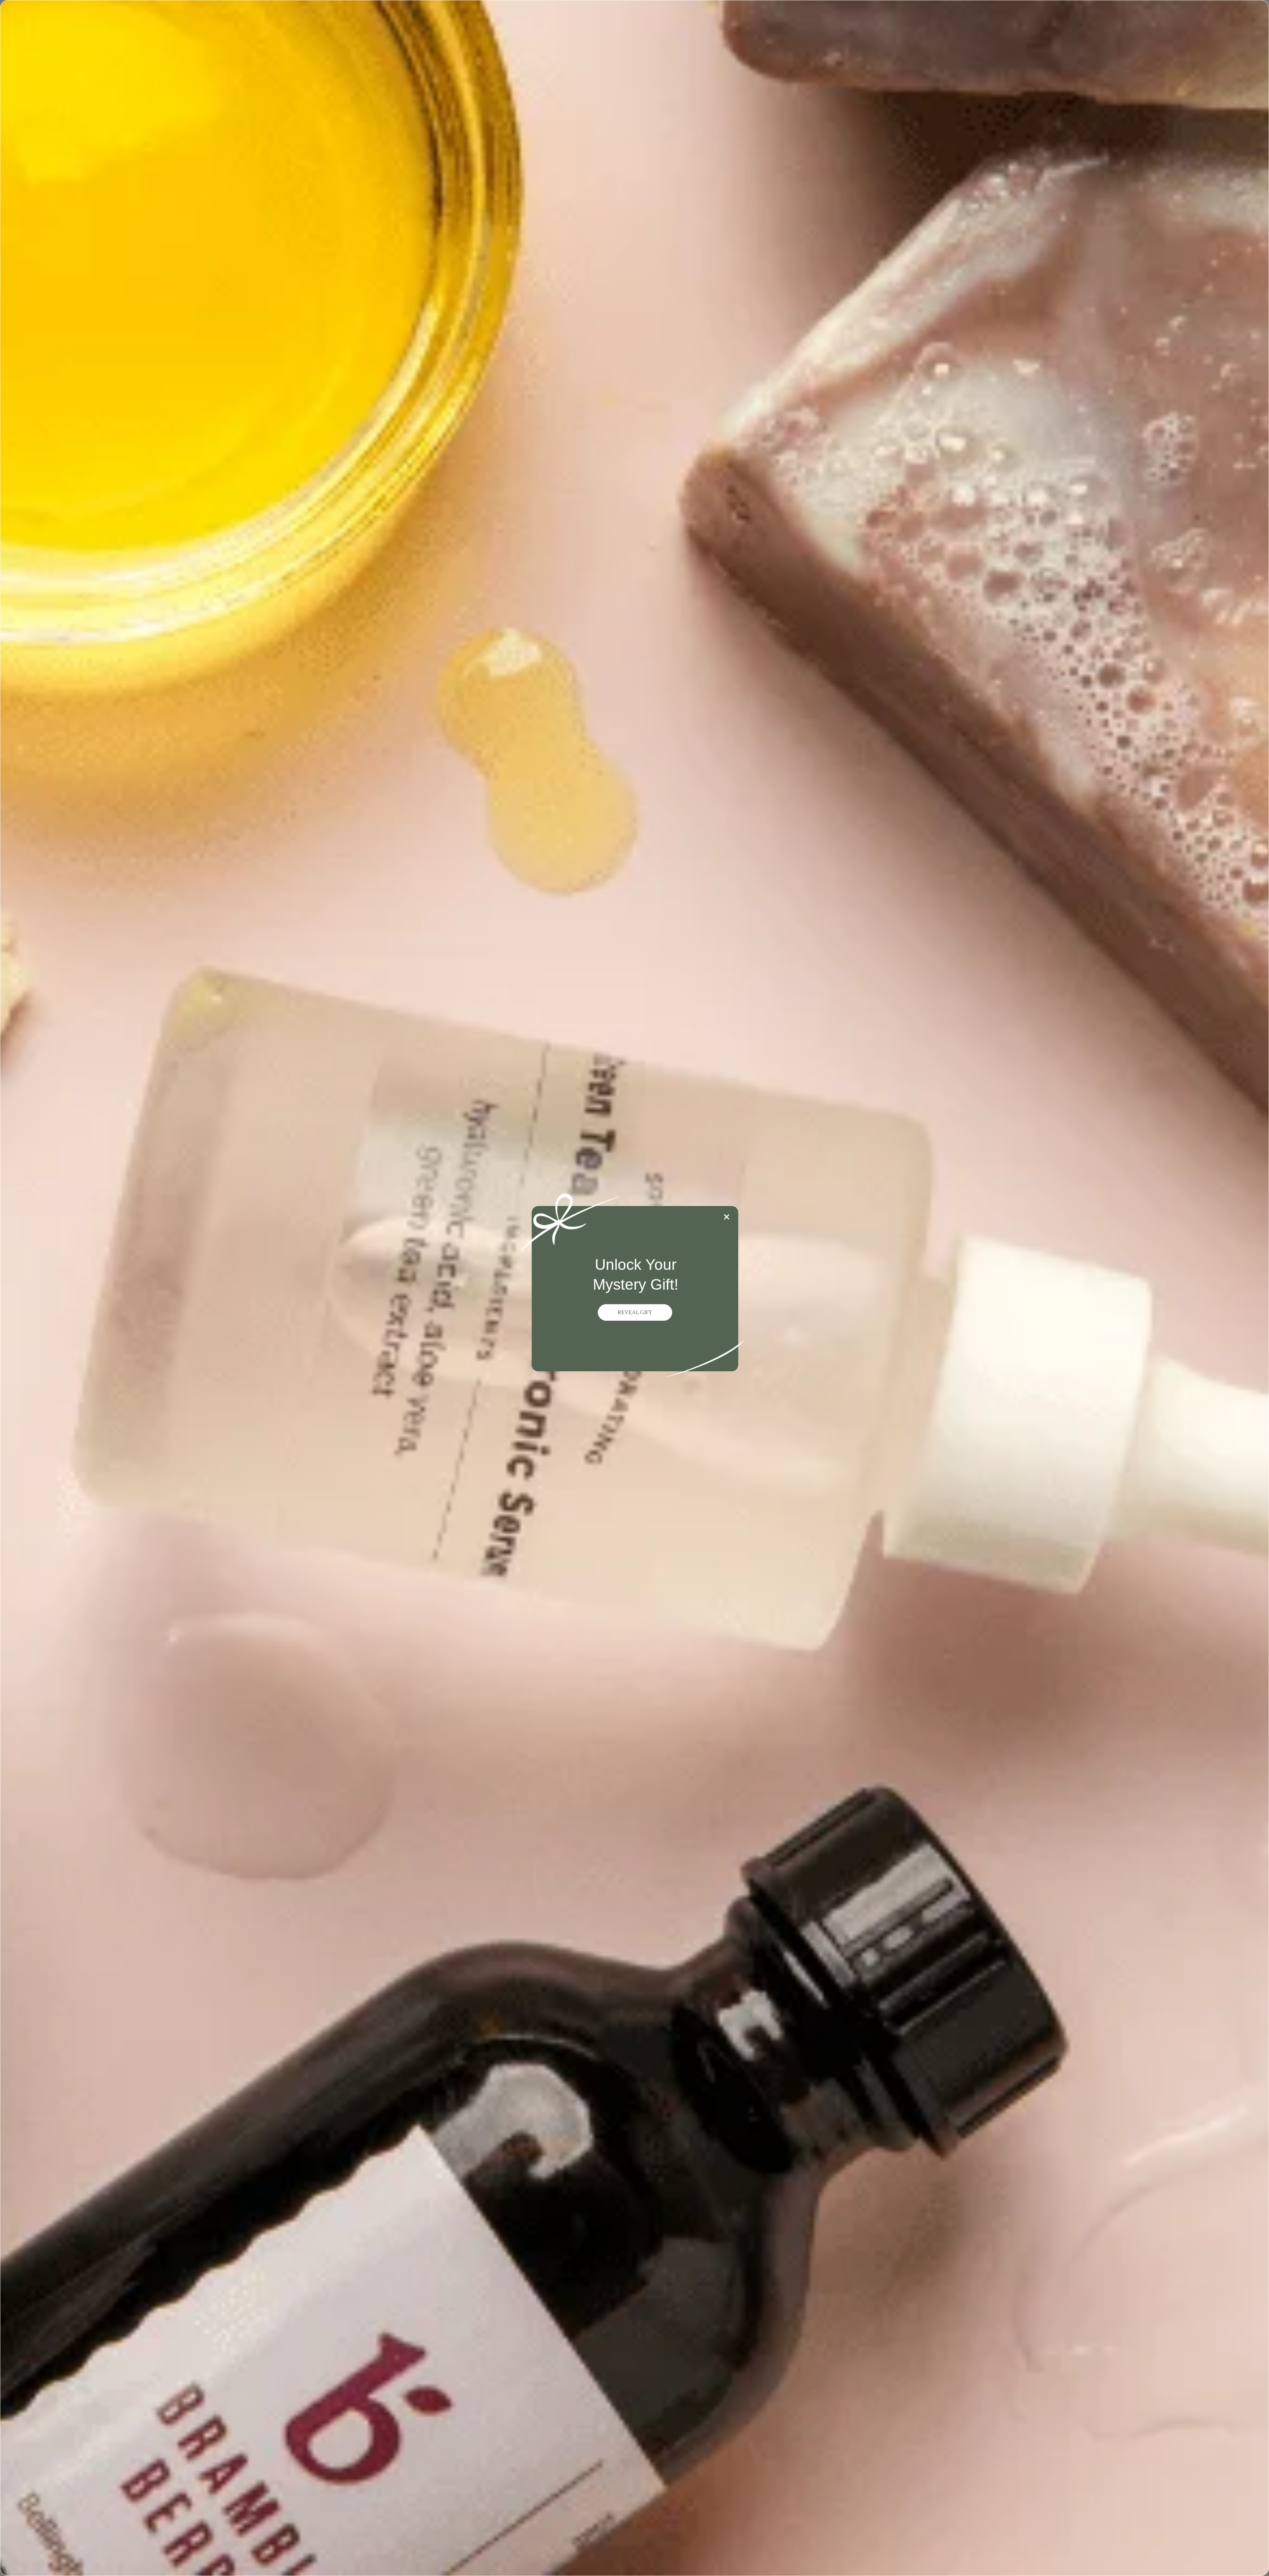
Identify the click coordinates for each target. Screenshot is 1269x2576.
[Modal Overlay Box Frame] (634, 1288)
